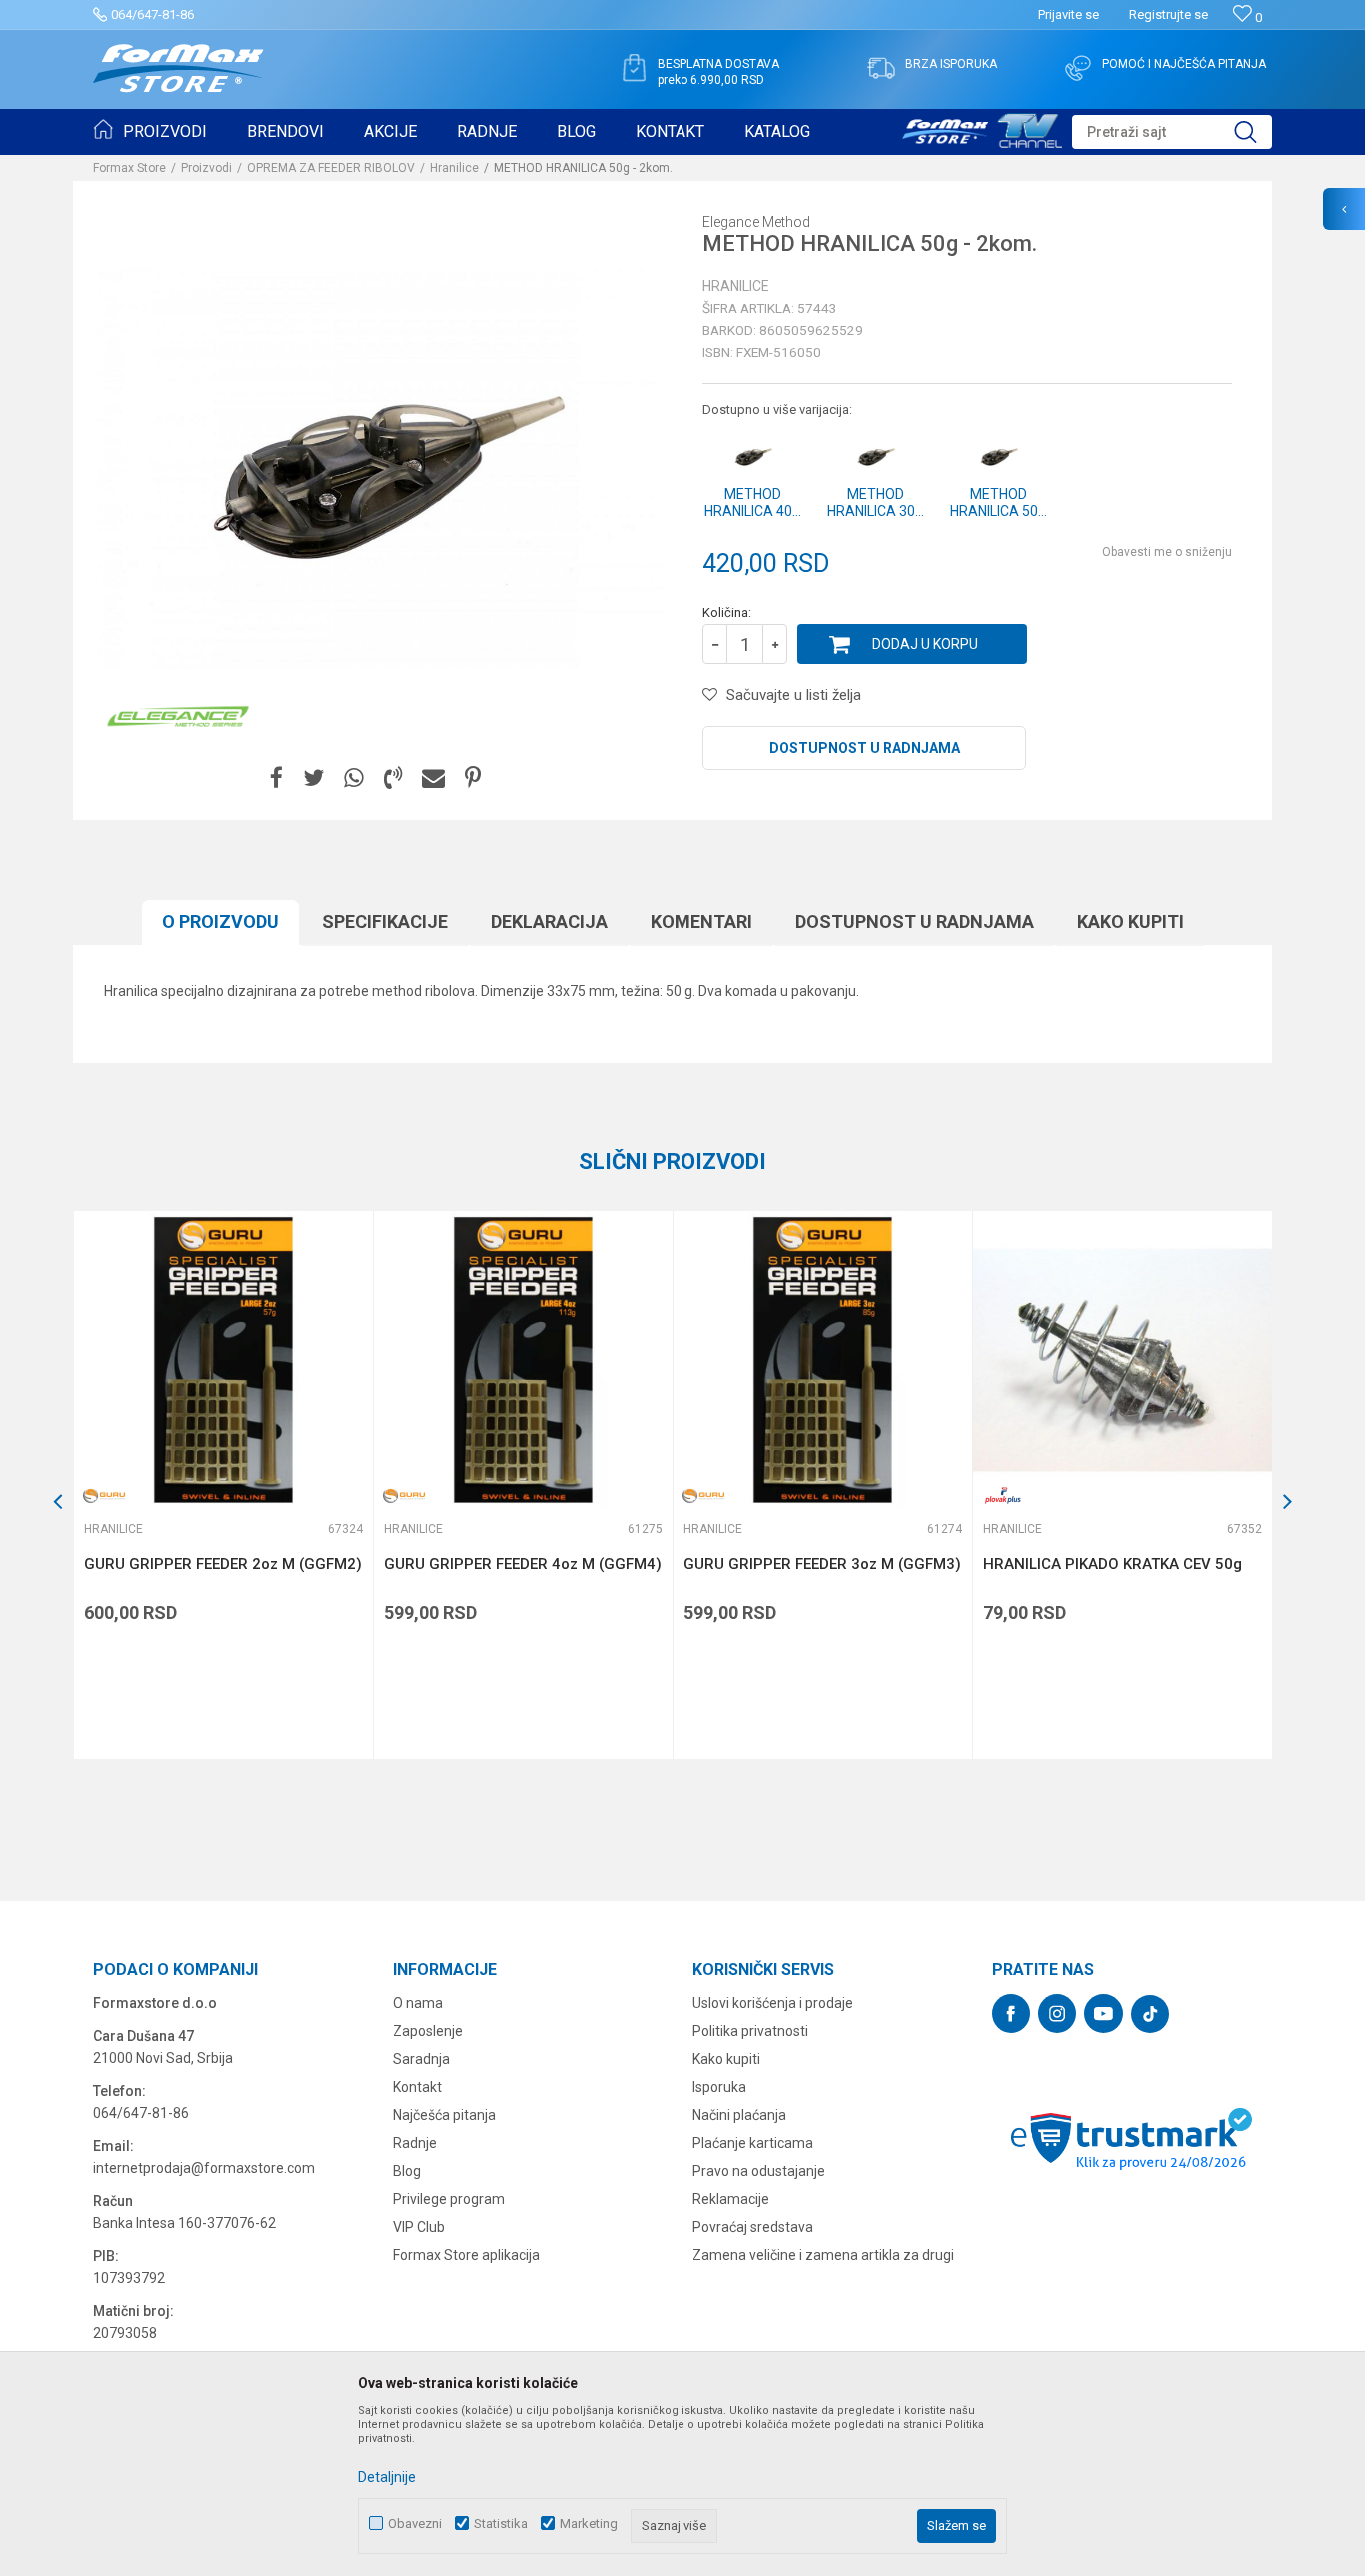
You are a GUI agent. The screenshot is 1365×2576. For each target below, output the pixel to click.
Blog (407, 2171)
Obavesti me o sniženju (1167, 552)
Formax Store (129, 168)
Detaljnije (387, 2477)
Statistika (501, 2524)
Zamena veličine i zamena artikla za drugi (823, 2255)
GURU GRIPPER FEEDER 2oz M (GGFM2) (223, 1564)
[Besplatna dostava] (634, 68)
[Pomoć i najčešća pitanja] (1078, 68)
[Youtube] (1104, 2014)
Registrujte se (1169, 14)
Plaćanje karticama (753, 2143)
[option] (223, 1485)
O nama (418, 2003)
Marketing (589, 2524)
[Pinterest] (473, 778)
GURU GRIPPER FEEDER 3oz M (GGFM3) (822, 1564)
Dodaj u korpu (925, 644)
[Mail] (433, 778)
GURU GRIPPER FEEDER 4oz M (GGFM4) (523, 1564)
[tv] (982, 128)
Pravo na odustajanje (759, 2171)
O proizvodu (220, 921)
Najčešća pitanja (444, 2115)
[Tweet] (313, 778)
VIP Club (419, 2227)
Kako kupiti (1131, 921)
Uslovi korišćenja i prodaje (773, 2003)
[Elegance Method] (178, 716)
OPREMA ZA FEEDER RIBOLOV (331, 168)
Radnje (415, 2143)
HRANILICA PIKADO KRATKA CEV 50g (1113, 1564)
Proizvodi (206, 168)
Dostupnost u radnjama (865, 748)
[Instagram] (1057, 2014)
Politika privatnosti (750, 2031)
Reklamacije (731, 2199)
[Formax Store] (178, 68)
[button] (1172, 132)
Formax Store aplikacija (466, 2255)
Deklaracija (549, 921)
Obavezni (415, 2524)
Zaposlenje (428, 2031)
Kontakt (417, 2087)
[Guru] (104, 1496)
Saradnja (421, 2059)
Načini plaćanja (739, 2115)
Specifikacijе (385, 921)
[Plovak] (1003, 1496)
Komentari (701, 921)
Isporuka (719, 2087)
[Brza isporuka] (881, 68)
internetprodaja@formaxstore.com (204, 2168)
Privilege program (449, 2199)
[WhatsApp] (354, 778)
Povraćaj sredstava (753, 2227)
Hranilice (454, 168)
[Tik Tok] (1150, 2014)
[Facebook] (276, 778)
